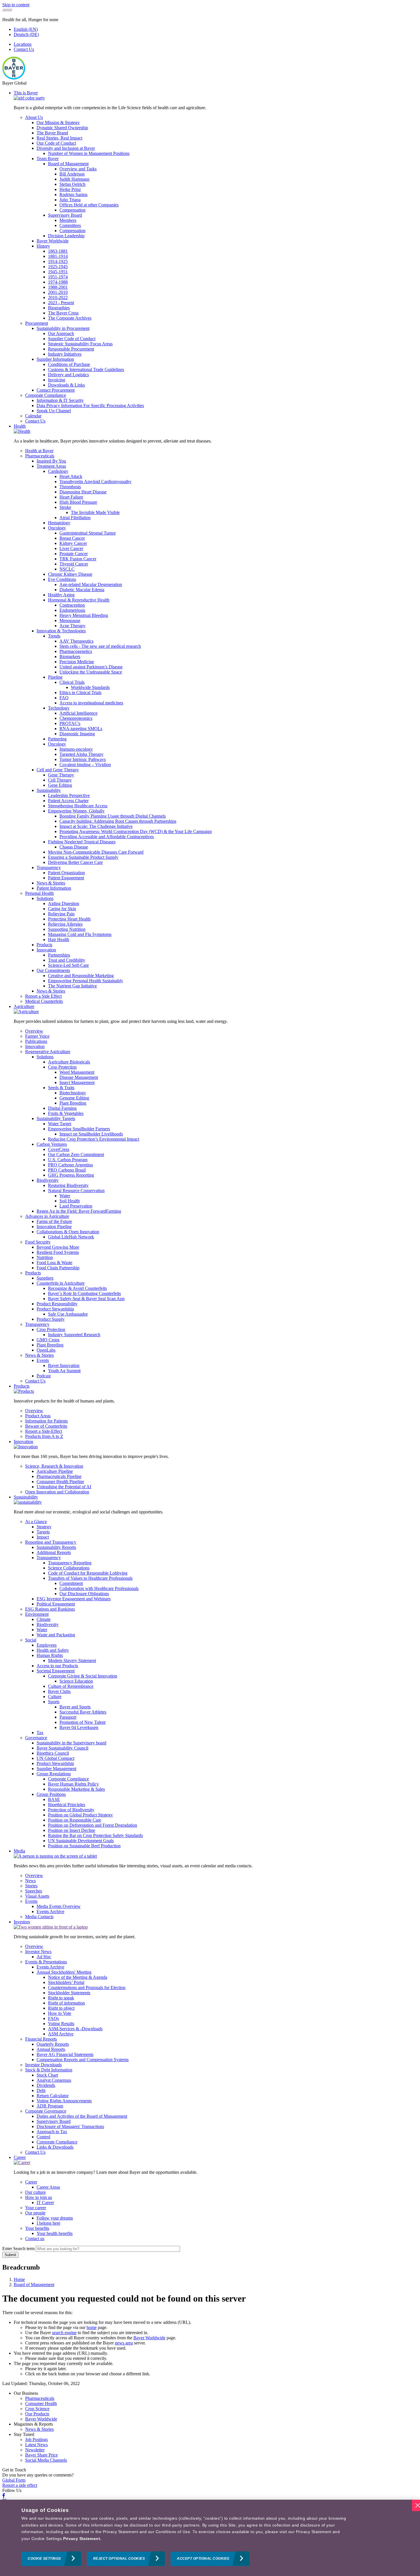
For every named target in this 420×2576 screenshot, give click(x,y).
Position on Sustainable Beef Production (84, 1846)
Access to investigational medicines (91, 703)
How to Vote (60, 2013)
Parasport (68, 1717)
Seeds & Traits (61, 1088)
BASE (54, 1799)
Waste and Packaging (56, 1635)
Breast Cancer (72, 538)
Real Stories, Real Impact (59, 138)
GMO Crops (48, 1340)
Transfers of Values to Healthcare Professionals (90, 1578)
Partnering (57, 739)
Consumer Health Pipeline (60, 1482)
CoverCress (59, 1149)
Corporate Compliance (46, 395)
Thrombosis (70, 487)
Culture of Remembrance (71, 1686)
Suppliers (45, 1278)
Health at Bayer (39, 451)
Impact (43, 1537)
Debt (41, 2090)
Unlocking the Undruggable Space (91, 672)
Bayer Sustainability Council (62, 1748)
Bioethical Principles (67, 1805)
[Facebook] (4, 2496)
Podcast (44, 1376)
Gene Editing (60, 785)
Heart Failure (71, 497)
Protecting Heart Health (69, 919)
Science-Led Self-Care (68, 965)
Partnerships (59, 955)
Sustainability (49, 790)
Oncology (57, 528)
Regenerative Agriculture (48, 1052)
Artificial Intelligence (78, 713)
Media (19, 1851)
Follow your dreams (55, 2218)
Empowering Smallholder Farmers (79, 1129)
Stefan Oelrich (72, 184)
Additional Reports (54, 1552)
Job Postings (36, 2439)
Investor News (38, 1952)
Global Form (14, 2480)
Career (20, 2157)
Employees (47, 1645)
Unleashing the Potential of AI (64, 1487)
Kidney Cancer (73, 543)
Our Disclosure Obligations (84, 1594)
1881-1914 (58, 256)
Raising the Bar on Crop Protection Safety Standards (95, 1835)
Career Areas (48, 2187)
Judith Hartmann (74, 179)
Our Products (37, 2414)
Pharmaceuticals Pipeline (59, 1476)
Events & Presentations (46, 1962)
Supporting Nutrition (67, 929)
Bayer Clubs (59, 1691)
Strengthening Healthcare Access (78, 806)
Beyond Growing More (58, 1247)
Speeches (34, 1891)
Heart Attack (71, 476)
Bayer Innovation (64, 1365)
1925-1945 (58, 267)
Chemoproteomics (76, 718)
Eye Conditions (62, 579)
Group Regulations (54, 1774)
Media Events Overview (59, 1906)
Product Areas (38, 1416)
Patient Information (54, 888)
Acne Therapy (72, 626)
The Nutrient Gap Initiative (72, 986)
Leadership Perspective (69, 795)
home (92, 2327)
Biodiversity (48, 1180)
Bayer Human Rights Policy (73, 1784)
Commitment (71, 1583)
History (43, 246)
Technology (59, 708)
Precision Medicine (77, 662)
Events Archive (50, 1911)
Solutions (45, 898)
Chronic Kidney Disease (70, 574)
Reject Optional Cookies (119, 2559)
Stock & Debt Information (49, 2070)
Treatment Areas (51, 466)
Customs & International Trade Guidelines (86, 369)
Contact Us (24, 49)
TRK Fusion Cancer (78, 559)
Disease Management (79, 1077)
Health (20, 426)
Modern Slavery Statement (72, 1660)
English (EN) (26, 29)
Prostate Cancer (74, 554)
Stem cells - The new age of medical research (100, 646)
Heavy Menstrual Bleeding (84, 615)
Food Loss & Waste (54, 1263)
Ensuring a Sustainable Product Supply (83, 857)
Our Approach (61, 333)
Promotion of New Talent (82, 1722)
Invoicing (57, 380)
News (30, 1881)
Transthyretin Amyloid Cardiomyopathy (95, 482)
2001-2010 (58, 292)
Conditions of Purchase (69, 364)
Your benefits (37, 2228)
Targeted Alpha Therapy (81, 754)
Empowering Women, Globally (76, 811)
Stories (31, 1886)
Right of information (66, 2003)
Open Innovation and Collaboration (57, 1492)
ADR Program (50, 2106)
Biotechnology (73, 1093)
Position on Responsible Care (75, 1820)
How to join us (39, 2197)
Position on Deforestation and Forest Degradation (93, 1825)
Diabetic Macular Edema (82, 590)
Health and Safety (53, 1650)
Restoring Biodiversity (68, 1185)
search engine (64, 2333)
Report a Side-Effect (44, 1431)
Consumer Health (41, 2403)
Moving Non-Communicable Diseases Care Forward (96, 852)
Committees (70, 225)
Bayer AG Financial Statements (65, 2054)
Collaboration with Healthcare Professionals (99, 1588)
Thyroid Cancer (74, 564)
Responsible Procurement (71, 349)
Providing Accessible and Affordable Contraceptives (107, 837)
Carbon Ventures (52, 1144)
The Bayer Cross (63, 313)
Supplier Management (56, 1769)
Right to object (61, 2008)
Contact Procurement (56, 390)
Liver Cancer (71, 548)
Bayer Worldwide (53, 241)
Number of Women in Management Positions (89, 153)
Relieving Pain (61, 914)
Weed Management (77, 1072)
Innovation (46, 950)
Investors (22, 1922)
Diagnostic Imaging (77, 734)
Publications (36, 1041)
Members (68, 220)
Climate (44, 1619)
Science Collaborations (69, 1568)
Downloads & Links (66, 385)
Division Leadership (66, 236)
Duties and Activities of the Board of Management (82, 2116)
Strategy (44, 1527)
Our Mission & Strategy (58, 122)
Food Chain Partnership (58, 1268)
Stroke (65, 507)
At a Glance (36, 1522)
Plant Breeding (73, 1103)
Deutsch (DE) (26, 34)
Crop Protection (62, 1067)
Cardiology (58, 471)
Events (43, 1360)
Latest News (36, 2445)
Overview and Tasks (78, 169)
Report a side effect (20, 2485)
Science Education (76, 1681)
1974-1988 (58, 282)
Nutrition (45, 1257)
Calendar (33, 416)
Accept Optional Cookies (203, 2559)
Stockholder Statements (69, 1993)
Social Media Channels (46, 2460)
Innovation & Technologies (61, 631)
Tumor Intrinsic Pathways (83, 759)
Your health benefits (55, 2233)
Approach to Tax (52, 2132)
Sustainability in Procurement (63, 328)
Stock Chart (47, 2075)
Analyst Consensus (54, 2080)
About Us (34, 117)
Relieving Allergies (65, 924)
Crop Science (37, 2409)
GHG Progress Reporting (71, 1175)
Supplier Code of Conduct (72, 339)
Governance (36, 1738)
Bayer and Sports (75, 1707)
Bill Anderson (72, 174)
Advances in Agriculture (47, 1216)
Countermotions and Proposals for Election (87, 1988)
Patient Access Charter (68, 801)
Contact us (35, 2239)
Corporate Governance (46, 2111)
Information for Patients (46, 1421)
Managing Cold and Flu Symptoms (80, 934)
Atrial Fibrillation (75, 518)
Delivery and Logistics (68, 375)
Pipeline (55, 677)
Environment (37, 1614)
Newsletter (35, 2450)
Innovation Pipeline (54, 1227)
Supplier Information (55, 359)
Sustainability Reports (56, 1547)
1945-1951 (58, 272)
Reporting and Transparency (51, 1542)
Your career (36, 2208)
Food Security (38, 1242)
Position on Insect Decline (72, 1830)
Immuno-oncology (76, 749)
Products (44, 945)
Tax (40, 1733)
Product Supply (51, 1319)
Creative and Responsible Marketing (81, 976)
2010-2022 (58, 297)
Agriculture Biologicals (69, 1062)
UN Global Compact (55, 1758)
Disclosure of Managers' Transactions (70, 2126)
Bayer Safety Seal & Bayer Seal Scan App (86, 1299)
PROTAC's (70, 723)
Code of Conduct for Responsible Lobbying (88, 1573)
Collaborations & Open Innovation (68, 1232)
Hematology (59, 523)
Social (31, 1640)
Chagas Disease (74, 847)
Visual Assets (37, 1896)
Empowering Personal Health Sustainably (86, 981)
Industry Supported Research (74, 1335)
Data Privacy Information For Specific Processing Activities (90, 406)
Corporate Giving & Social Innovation (83, 1676)
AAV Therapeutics (76, 641)
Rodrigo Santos (73, 195)
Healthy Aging (61, 595)
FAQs (53, 2018)
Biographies (59, 308)
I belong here (48, 2223)
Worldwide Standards (90, 687)
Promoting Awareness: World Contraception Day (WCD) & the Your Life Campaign (136, 831)
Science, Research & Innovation (54, 1466)
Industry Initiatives (65, 354)
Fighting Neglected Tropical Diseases (82, 842)
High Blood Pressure (78, 502)
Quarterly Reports (53, 2044)
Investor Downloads (43, 2065)
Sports (54, 1702)
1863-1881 (58, 251)
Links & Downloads (55, 2147)
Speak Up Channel (54, 411)
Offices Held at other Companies (89, 205)
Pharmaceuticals (40, 456)
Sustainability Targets (56, 1118)
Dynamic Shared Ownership (62, 128)
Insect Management (77, 1082)
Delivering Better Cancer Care (75, 862)
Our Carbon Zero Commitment (76, 1154)
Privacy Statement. (82, 2539)
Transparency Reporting (70, 1563)
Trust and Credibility (67, 960)
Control (43, 2137)
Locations (23, 44)
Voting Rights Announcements (64, 2101)
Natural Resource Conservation (76, 1191)
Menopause (70, 620)
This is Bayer (26, 93)
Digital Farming (62, 1108)
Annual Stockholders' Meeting (64, 1972)
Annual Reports (51, 2049)
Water (65, 1196)
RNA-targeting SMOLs (81, 729)
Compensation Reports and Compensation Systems (83, 2060)
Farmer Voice (37, 1036)
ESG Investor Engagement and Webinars (74, 1599)
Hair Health (59, 940)
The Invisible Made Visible (95, 512)
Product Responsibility (57, 1304)
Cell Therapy (60, 780)
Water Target (60, 1124)
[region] (210, 2538)
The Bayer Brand (52, 133)
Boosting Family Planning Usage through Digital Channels (113, 816)
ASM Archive (61, 2034)
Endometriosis (72, 610)
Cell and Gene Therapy (58, 770)
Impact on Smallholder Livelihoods (91, 1134)
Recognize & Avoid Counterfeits (77, 1288)
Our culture (35, 2192)
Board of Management (68, 164)
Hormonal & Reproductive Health (79, 600)
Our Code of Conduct (56, 143)
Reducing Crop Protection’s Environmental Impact (94, 1139)
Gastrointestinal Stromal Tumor (88, 533)
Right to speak (61, 1998)
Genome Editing (74, 1098)
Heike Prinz (70, 189)
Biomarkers (70, 657)
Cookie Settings (44, 2559)
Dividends (46, 2085)
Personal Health (39, 893)
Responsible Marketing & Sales (76, 1789)
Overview (34, 1031)
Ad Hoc (44, 1957)
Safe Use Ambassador (68, 1314)
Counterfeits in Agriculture (61, 1283)
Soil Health (70, 1201)
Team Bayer (48, 159)
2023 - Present (61, 303)
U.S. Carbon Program (68, 1160)
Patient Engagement (66, 878)
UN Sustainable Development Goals (81, 1841)
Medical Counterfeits (44, 1001)
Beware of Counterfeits (46, 1426)
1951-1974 (58, 277)
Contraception (72, 605)
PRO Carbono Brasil (67, 1170)
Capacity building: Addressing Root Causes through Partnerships (118, 821)
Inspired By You (51, 461)
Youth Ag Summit (64, 1371)
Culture (55, 1697)
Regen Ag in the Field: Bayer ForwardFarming (79, 1211)
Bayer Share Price (41, 2455)
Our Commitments (53, 970)
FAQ (64, 698)
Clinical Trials (72, 682)
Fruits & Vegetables (66, 1113)
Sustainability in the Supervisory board (71, 1743)
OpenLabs (46, 1350)
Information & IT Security (60, 400)
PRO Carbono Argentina (70, 1165)
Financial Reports (41, 2039)
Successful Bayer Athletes (83, 1712)
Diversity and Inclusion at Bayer (66, 148)
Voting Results (61, 2024)
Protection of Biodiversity (71, 1810)
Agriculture (24, 1006)
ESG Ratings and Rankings (50, 1609)
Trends (54, 636)
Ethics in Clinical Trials (80, 693)
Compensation (72, 210)
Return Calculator (53, 2096)
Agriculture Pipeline (55, 1471)
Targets (43, 1532)
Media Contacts (39, 1917)
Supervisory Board (65, 215)
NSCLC (67, 569)
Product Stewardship (55, 1309)
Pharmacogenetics (76, 651)
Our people (35, 2213)
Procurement (37, 323)
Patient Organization (66, 873)
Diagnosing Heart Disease (83, 492)
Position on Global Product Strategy (80, 1815)
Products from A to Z (44, 1436)
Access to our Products (57, 1666)
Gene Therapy (61, 775)
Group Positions (51, 1794)
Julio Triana (70, 200)
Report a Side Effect (43, 996)
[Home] (14, 78)
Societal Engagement (56, 1671)
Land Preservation (76, 1206)
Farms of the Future (54, 1221)
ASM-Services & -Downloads (75, 2029)
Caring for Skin (62, 909)
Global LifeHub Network (71, 1237)
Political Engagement (56, 1604)
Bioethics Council (53, 1753)
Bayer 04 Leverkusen (79, 1727)
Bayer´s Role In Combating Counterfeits (84, 1293)
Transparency (49, 867)
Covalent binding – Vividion (85, 765)
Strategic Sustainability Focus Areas (80, 344)
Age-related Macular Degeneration (91, 584)
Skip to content (16, 5)
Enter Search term (18, 2249)
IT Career (45, 2203)
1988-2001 (58, 287)
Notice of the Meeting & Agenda (78, 1977)
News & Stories (51, 883)
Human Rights (50, 1655)
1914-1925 (58, 261)
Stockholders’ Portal (66, 1982)
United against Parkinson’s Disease (91, 667)
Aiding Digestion (64, 904)
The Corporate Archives (70, 318)
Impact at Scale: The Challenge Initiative (96, 826)
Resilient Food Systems (58, 1252)
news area (124, 2343)
